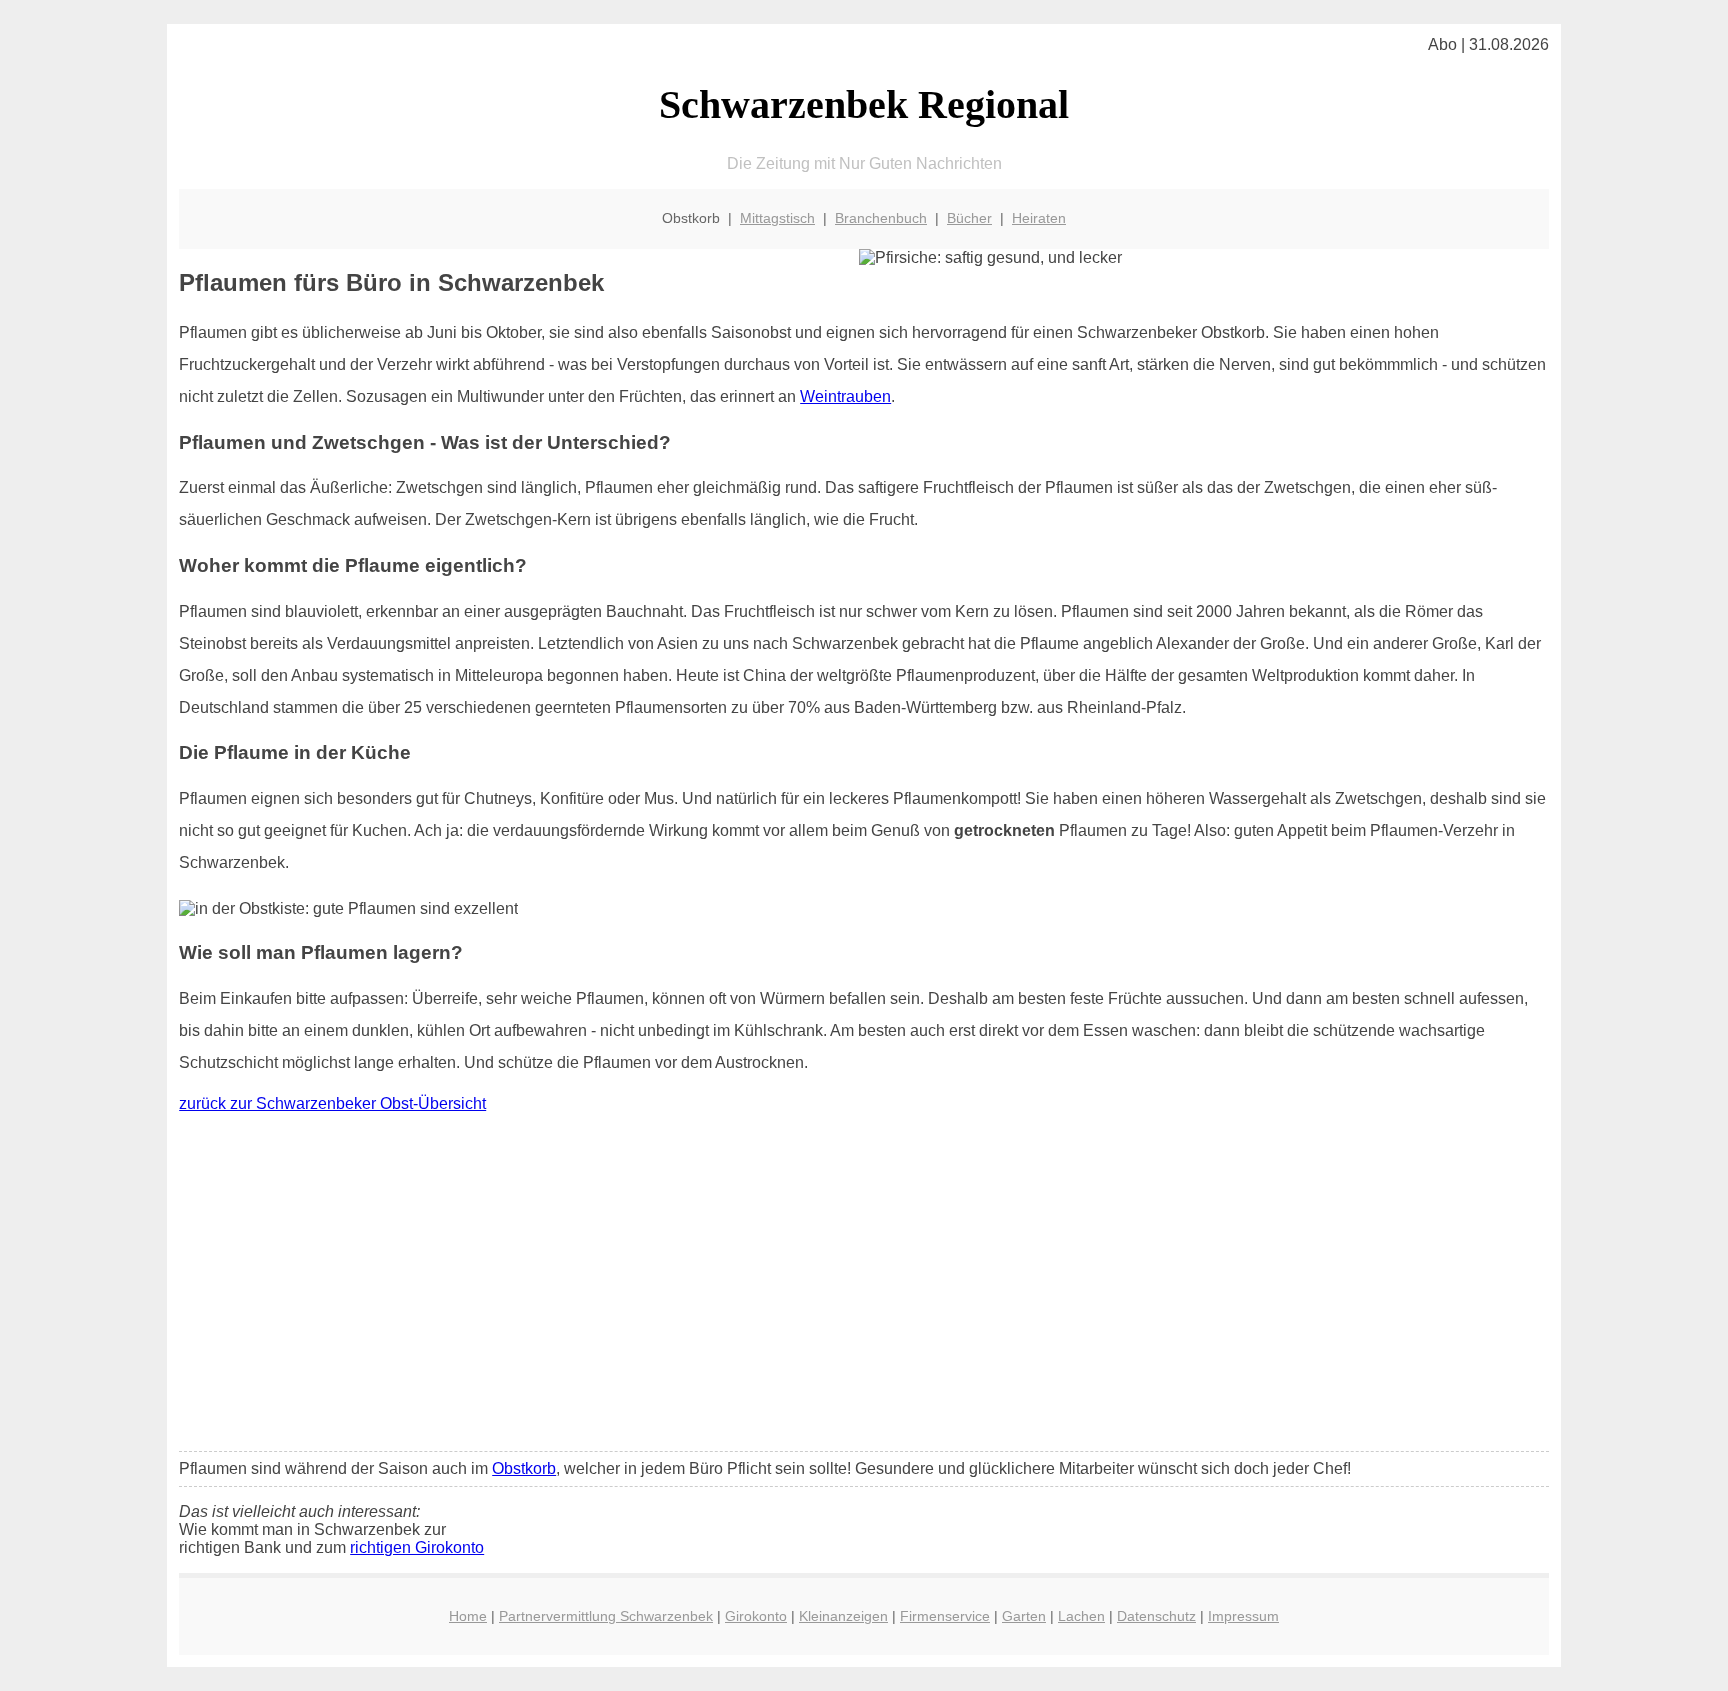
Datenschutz (1156, 1616)
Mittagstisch (777, 218)
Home (468, 1616)
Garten (1024, 1616)
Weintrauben (845, 396)
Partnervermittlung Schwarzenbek (606, 1616)
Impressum (1243, 1616)
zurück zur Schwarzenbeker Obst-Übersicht (332, 1103)
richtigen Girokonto (417, 1547)
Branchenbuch (881, 218)
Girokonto (756, 1616)
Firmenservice (945, 1616)
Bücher (969, 218)
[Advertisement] (864, 1287)
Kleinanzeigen (843, 1616)
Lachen (1081, 1616)
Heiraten (1039, 218)
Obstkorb (524, 1468)
